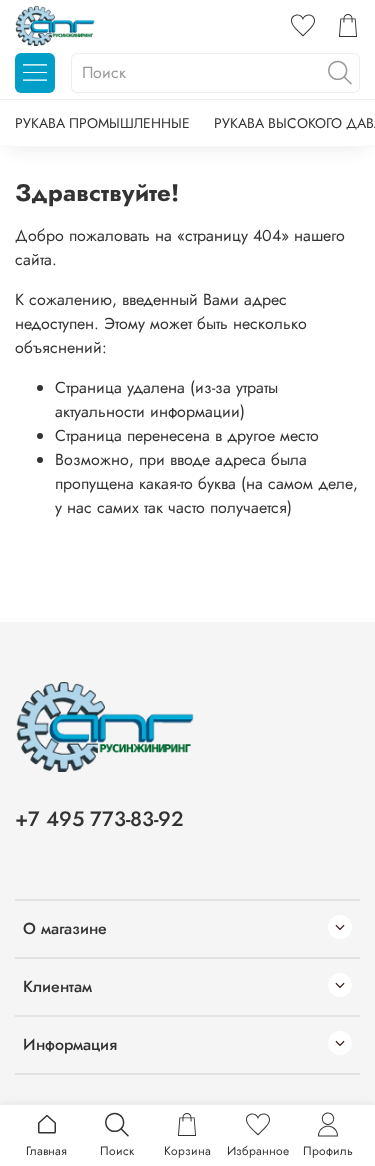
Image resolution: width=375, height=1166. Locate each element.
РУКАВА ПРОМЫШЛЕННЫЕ (102, 123)
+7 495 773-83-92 (99, 819)
